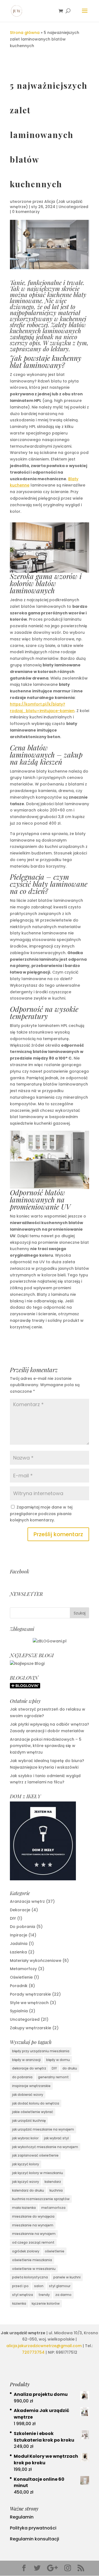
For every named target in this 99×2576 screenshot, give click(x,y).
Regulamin (22, 2517)
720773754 (33, 2352)
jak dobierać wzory (28, 2095)
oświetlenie (55, 2251)
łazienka (19, 2303)
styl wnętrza (23, 2295)
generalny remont (53, 2077)
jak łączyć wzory (26, 2182)
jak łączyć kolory (26, 2164)
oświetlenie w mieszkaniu (34, 2269)
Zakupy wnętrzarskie (31, 2028)
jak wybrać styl (56, 2138)
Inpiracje (19, 1935)
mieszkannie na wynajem (34, 2234)
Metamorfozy (23, 1969)
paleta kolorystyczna (30, 2277)
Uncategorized (73, 207)
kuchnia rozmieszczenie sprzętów (41, 2199)
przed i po (20, 2286)
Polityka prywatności (33, 2528)
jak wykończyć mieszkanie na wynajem (45, 2147)
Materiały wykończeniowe (36, 1961)
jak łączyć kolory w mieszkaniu (38, 2173)
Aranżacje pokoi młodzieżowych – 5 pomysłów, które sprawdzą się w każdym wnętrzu (46, 1746)
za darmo (63, 2295)
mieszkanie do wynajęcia (33, 2216)
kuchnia (56, 2190)
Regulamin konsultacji (35, 2539)
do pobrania (22, 2077)
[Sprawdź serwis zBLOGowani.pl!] (50, 1641)
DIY (13, 1918)
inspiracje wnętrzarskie (31, 2086)
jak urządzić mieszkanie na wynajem (43, 2129)
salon (39, 2286)
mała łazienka (24, 2208)
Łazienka (18, 1952)
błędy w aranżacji (26, 2060)
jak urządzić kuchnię (29, 2121)
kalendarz (53, 2182)
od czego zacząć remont (33, 2242)
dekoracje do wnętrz (29, 2068)
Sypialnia (19, 2011)
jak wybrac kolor (25, 2138)
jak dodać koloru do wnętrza (36, 2103)
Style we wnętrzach (29, 2003)
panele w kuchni (67, 2277)
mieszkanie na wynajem (33, 2225)
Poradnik (19, 1986)
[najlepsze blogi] (27, 1663)
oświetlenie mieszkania (32, 2260)
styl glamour (60, 2286)
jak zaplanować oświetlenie (35, 2155)
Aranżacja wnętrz (27, 1901)
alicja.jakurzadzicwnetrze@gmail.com (44, 2346)
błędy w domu (58, 2060)
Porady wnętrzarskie (30, 1994)
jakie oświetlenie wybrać (33, 2112)
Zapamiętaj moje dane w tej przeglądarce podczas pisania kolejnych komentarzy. (41, 1514)
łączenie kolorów (46, 2303)
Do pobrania (23, 1927)
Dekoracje (20, 1910)
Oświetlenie (21, 1977)
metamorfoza (53, 2208)
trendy (44, 2295)
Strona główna (25, 33)
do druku (70, 2068)
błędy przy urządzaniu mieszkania (41, 2051)
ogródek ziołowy (26, 2251)
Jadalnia (19, 1944)
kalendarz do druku (28, 2190)
